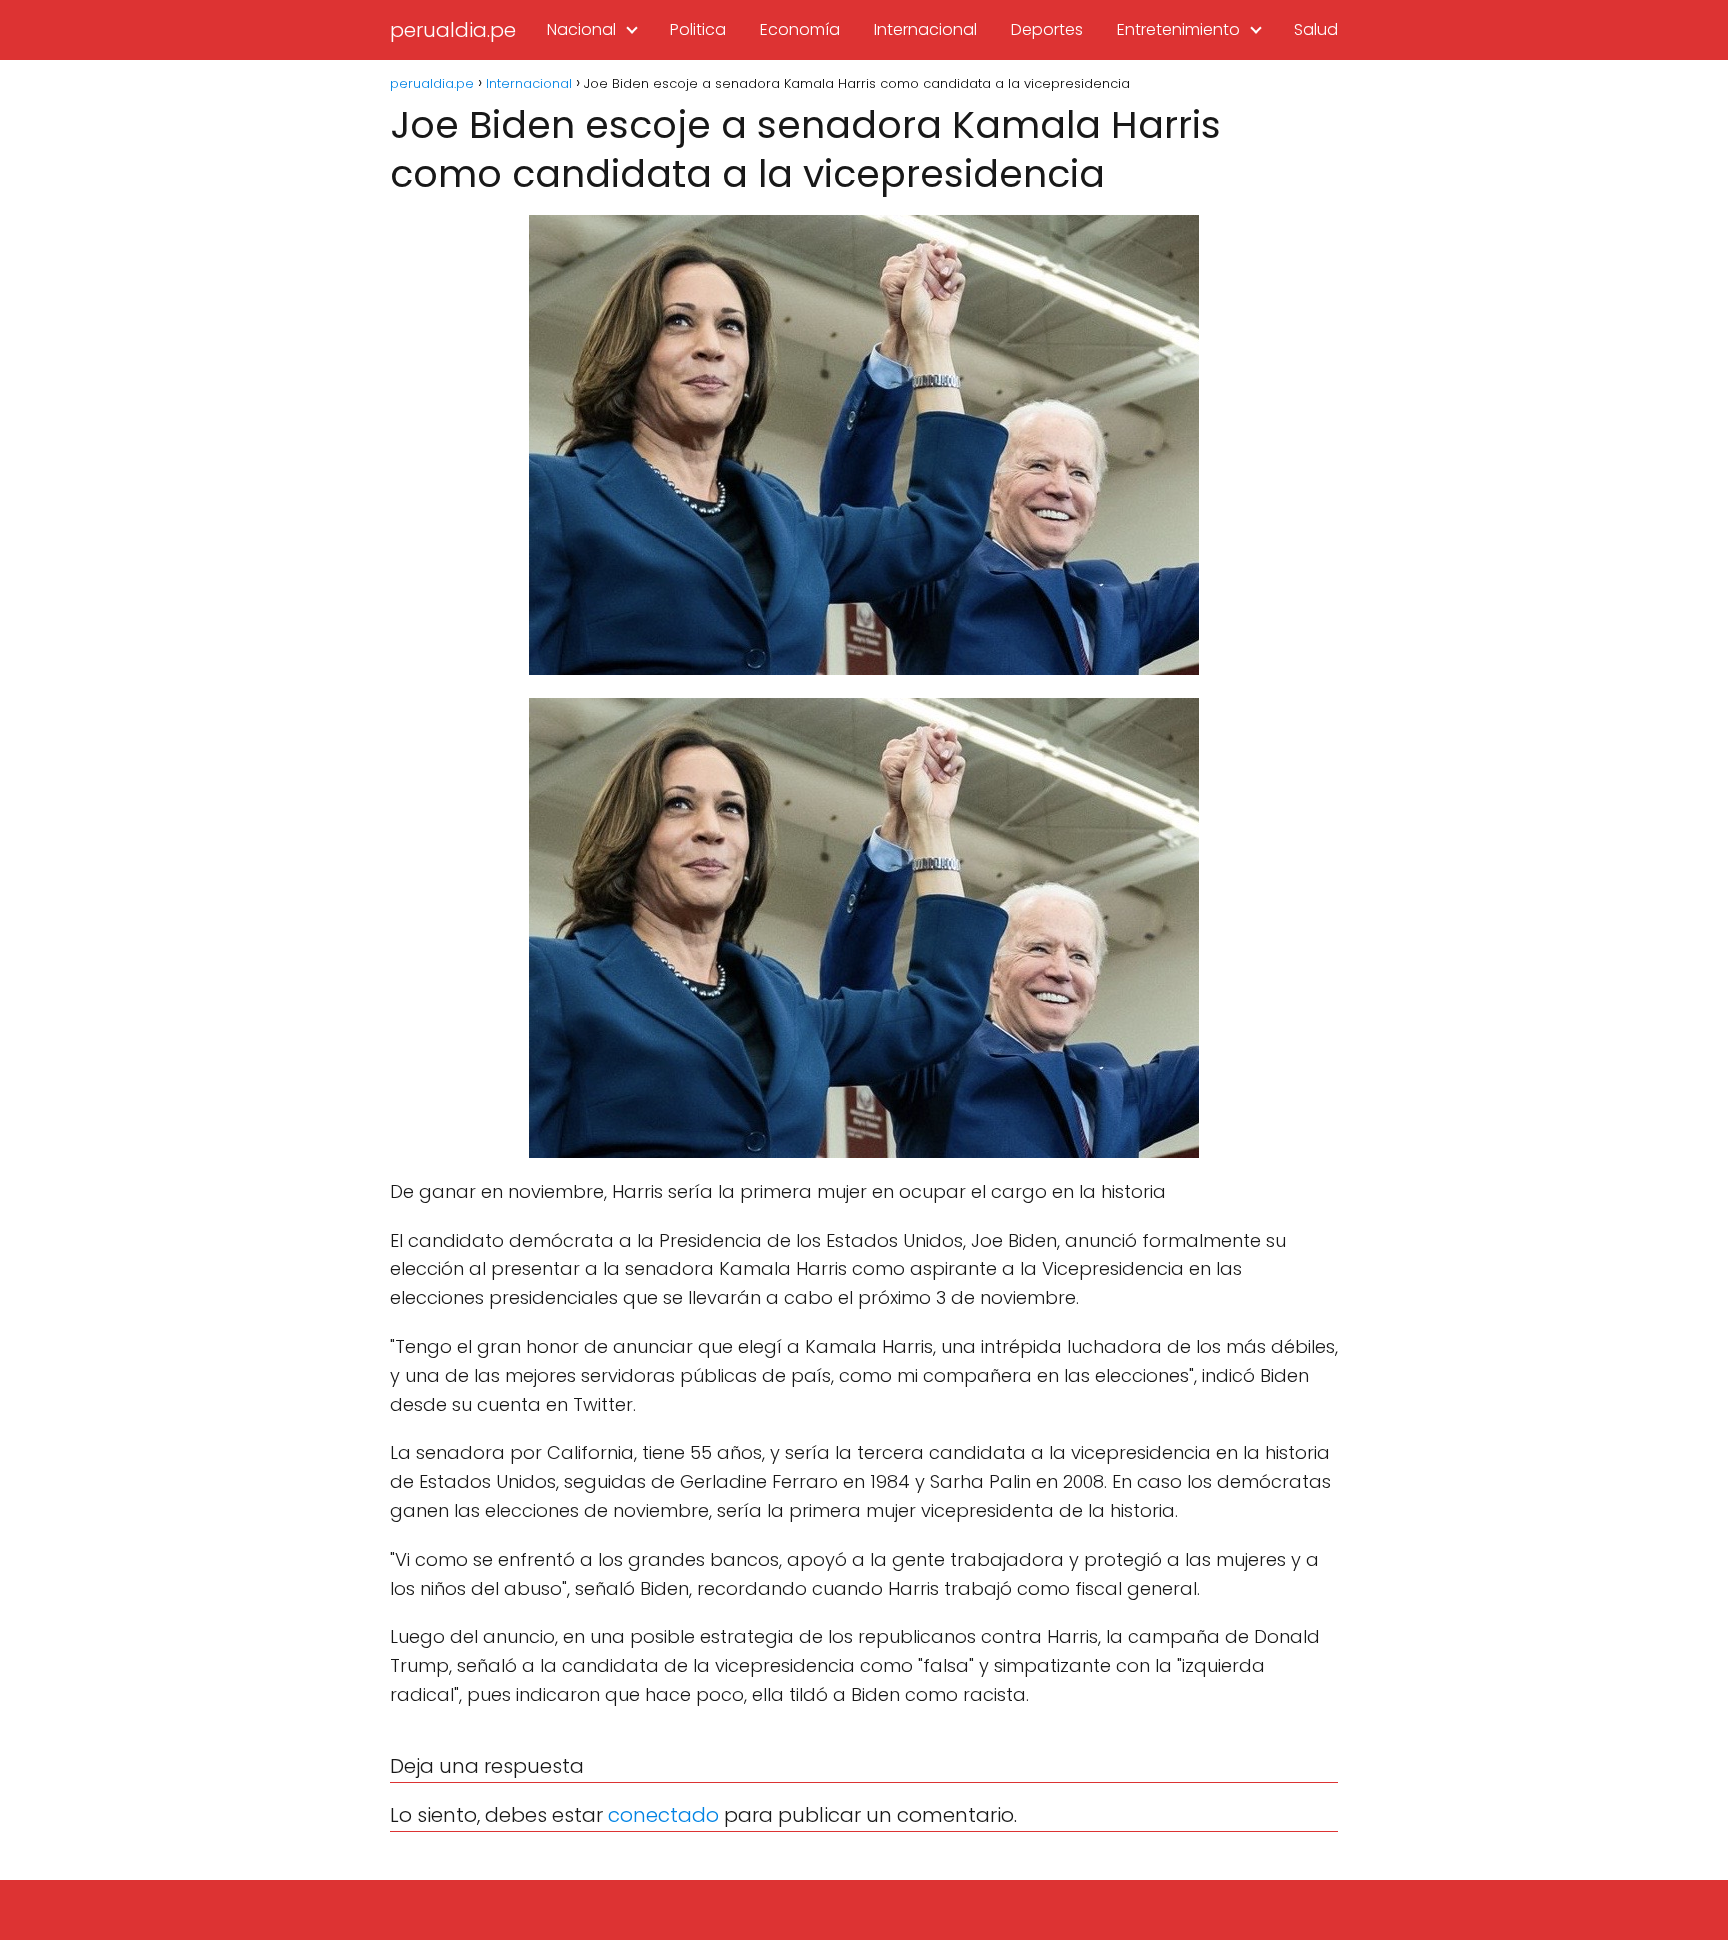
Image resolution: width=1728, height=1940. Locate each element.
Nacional (581, 29)
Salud (1316, 29)
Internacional (925, 29)
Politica (698, 29)
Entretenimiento (1178, 29)
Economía (800, 29)
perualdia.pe (453, 30)
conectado (663, 1815)
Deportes (1047, 29)
